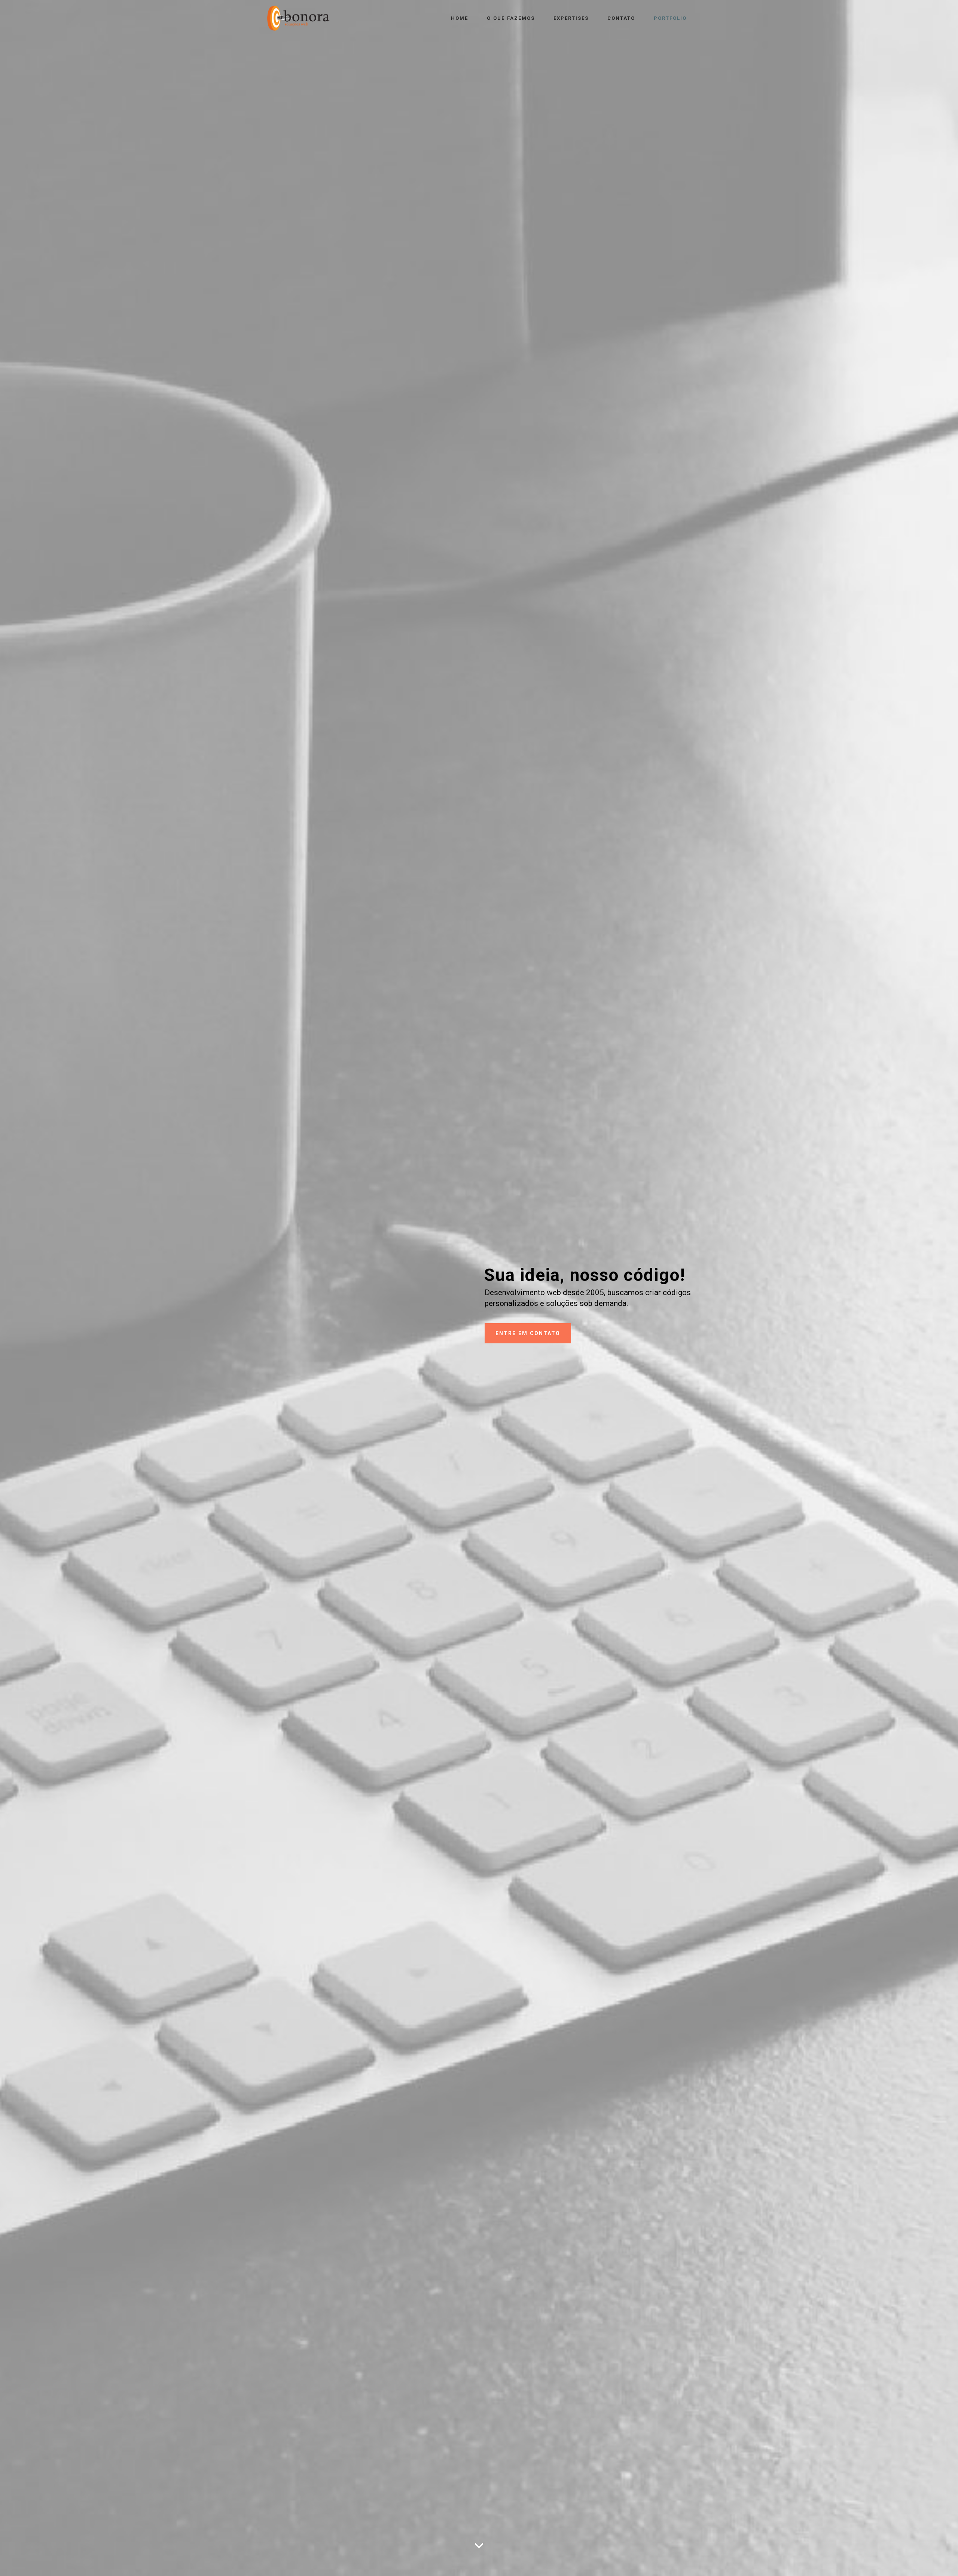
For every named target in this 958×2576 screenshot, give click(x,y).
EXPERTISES (571, 18)
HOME (460, 18)
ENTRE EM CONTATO (528, 1333)
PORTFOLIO (670, 18)
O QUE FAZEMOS (511, 18)
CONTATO (621, 18)
